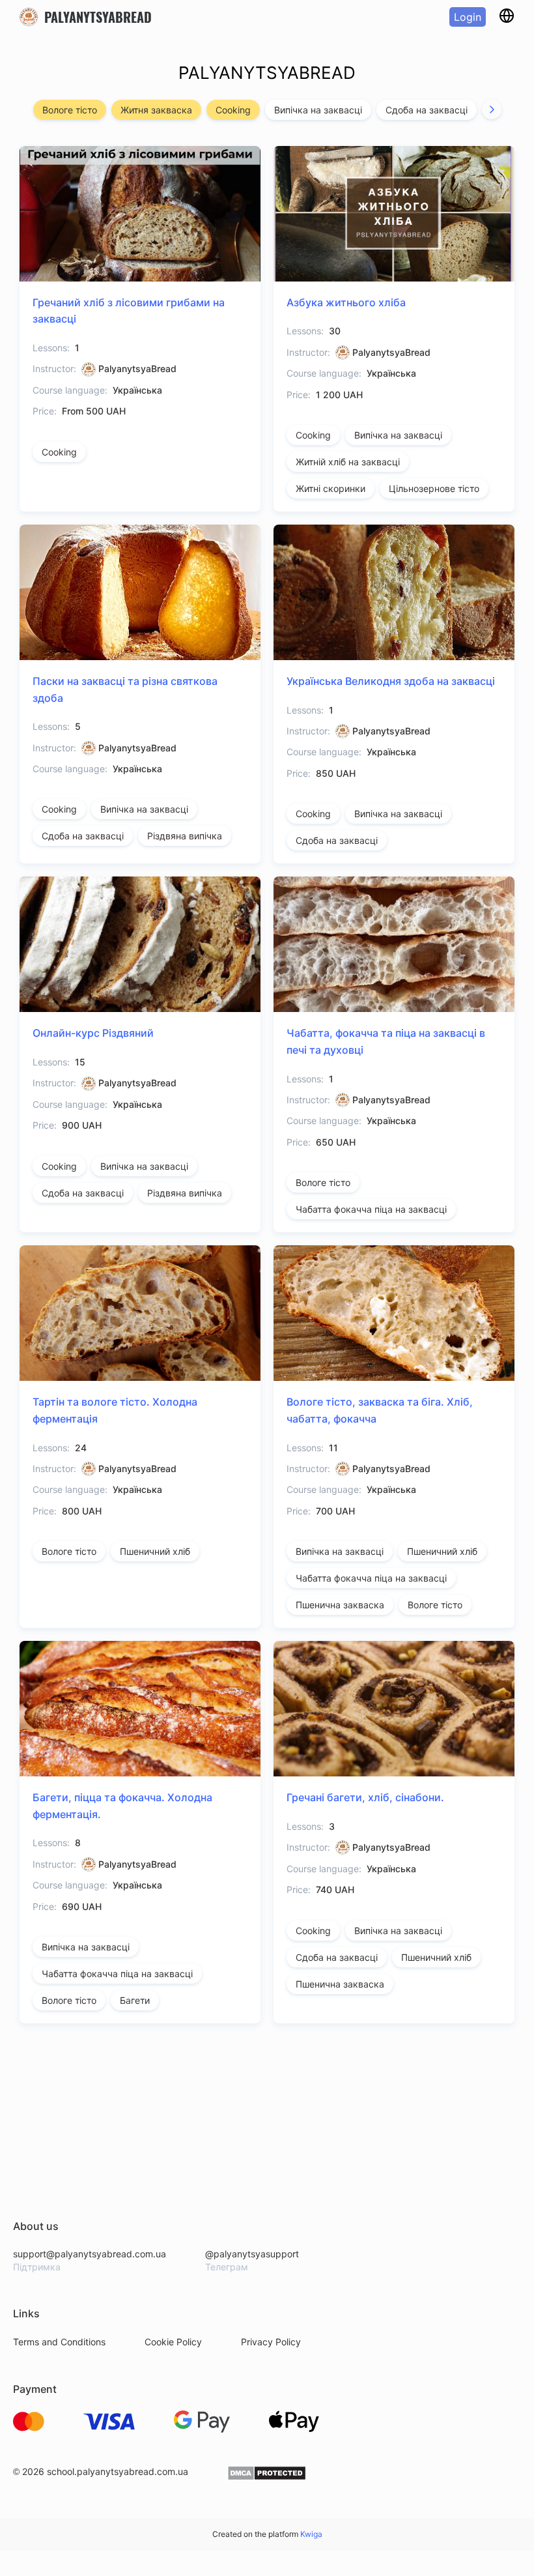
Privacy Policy (271, 2342)
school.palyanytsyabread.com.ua (118, 2471)
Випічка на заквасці (318, 110)
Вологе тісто (70, 110)
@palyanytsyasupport (252, 2254)
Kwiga (311, 2534)
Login (468, 17)
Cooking (233, 110)
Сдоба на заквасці (427, 110)
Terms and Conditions (59, 2342)
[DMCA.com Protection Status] (267, 2477)
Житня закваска (156, 110)
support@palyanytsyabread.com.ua (90, 2254)
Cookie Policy (173, 2342)
